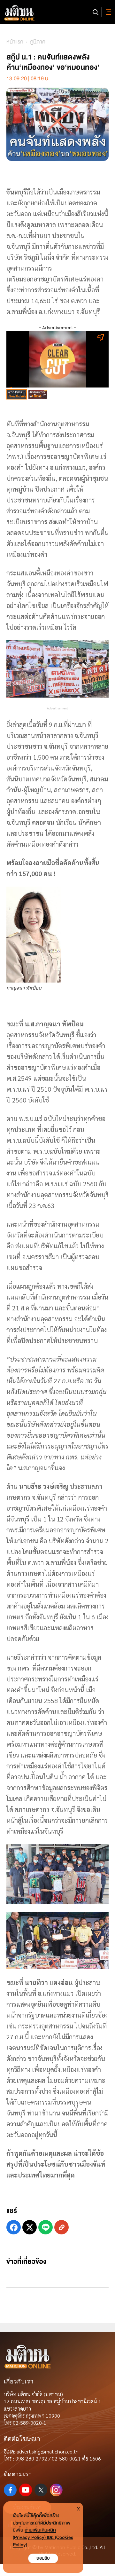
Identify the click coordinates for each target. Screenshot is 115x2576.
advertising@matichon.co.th (48, 2451)
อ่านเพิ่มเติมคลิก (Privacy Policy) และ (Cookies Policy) (43, 2537)
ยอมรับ (43, 2558)
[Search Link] (96, 12)
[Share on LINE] (46, 2227)
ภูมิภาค (38, 42)
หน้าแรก (15, 42)
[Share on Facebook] (14, 2227)
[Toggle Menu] (107, 12)
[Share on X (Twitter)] (30, 2227)
